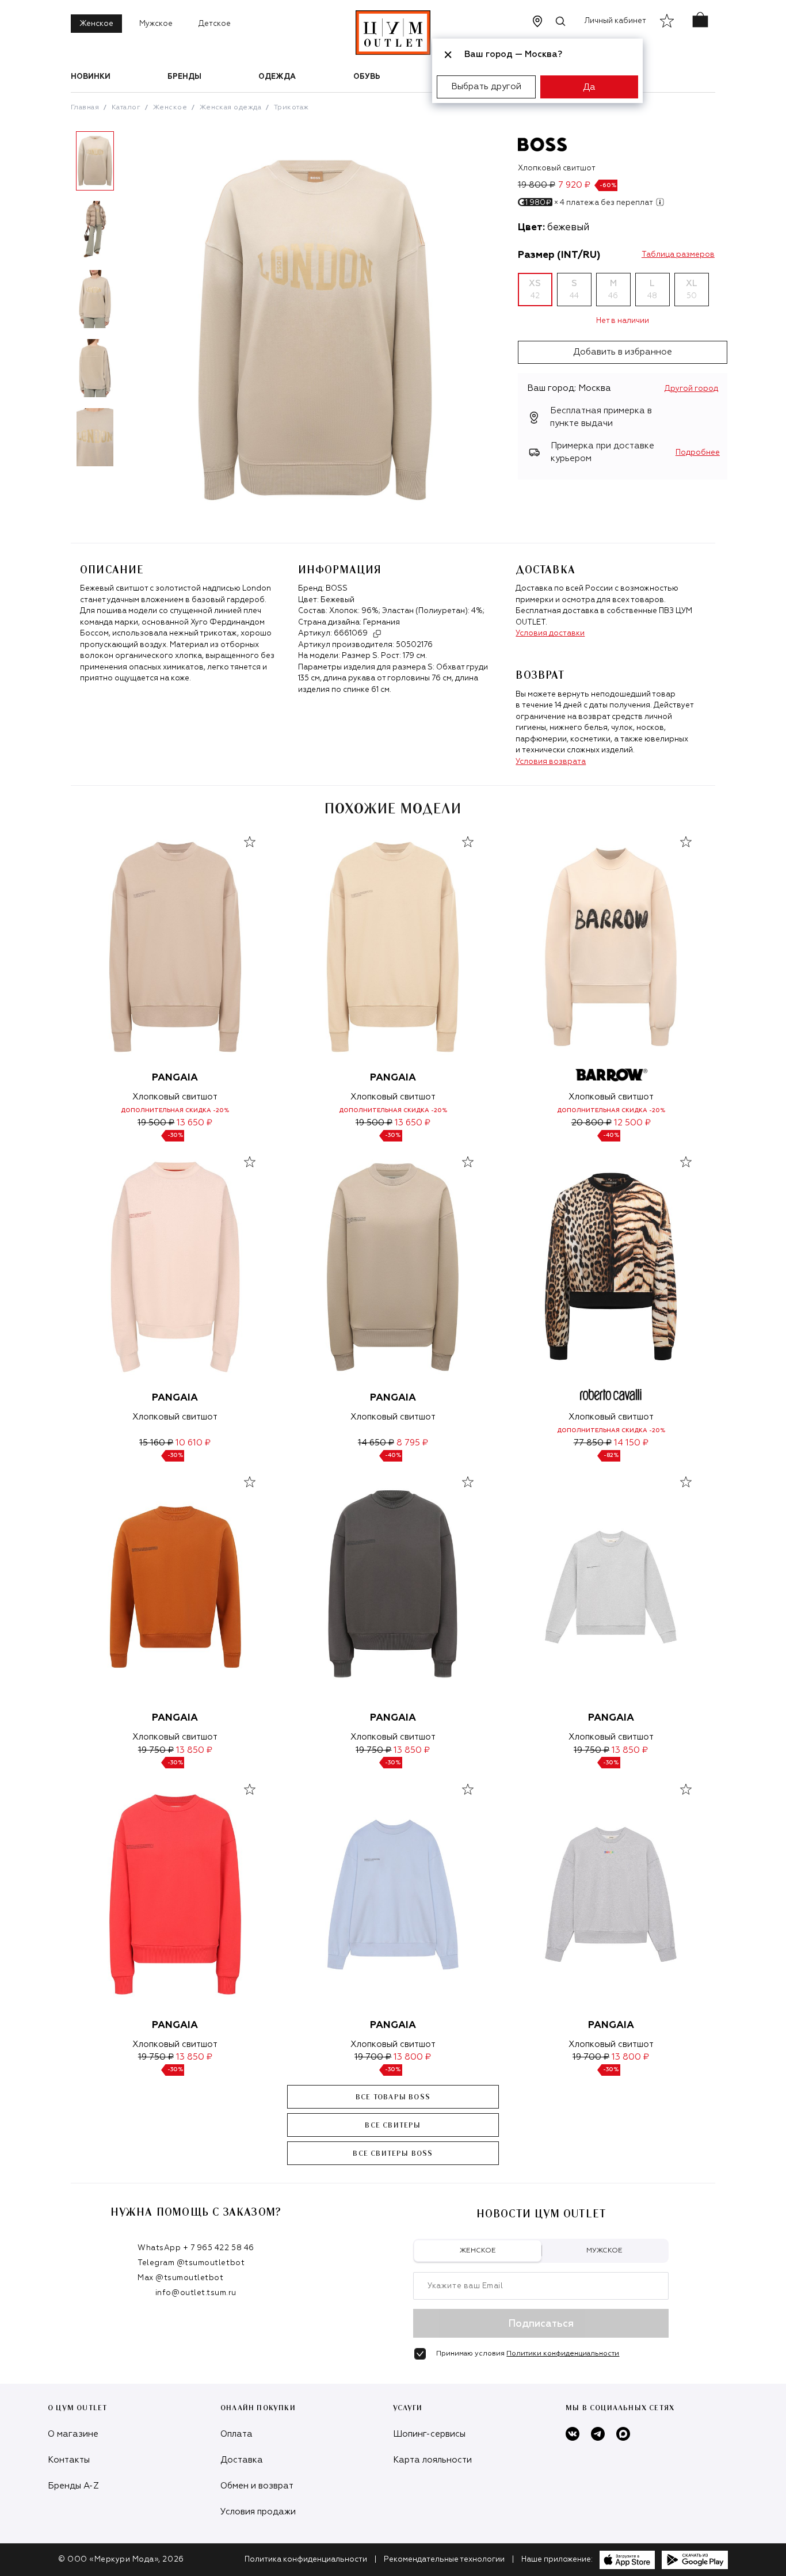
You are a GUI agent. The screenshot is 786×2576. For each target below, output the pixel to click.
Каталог (126, 108)
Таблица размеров (678, 255)
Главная (85, 108)
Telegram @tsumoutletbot (191, 2263)
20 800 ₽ (592, 1123)
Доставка (242, 2460)
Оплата (236, 2434)
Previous (62, 303)
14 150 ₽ (631, 1443)
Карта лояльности (432, 2460)
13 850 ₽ (194, 1750)
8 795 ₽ (412, 1443)
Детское (215, 24)
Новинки (91, 77)
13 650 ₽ (194, 1123)
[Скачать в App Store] (627, 2560)
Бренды (184, 77)
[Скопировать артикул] (377, 634)
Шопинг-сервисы (429, 2434)
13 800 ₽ (412, 2057)
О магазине (73, 2434)
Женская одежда (231, 108)
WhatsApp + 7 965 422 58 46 (196, 2248)
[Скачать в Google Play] (695, 2560)
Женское (96, 24)
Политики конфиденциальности (563, 2354)
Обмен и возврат (257, 2486)
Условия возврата (551, 762)
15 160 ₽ (156, 1443)
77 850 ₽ (593, 1443)
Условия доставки (550, 633)
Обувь (367, 77)
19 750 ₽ (156, 1750)
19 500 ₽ (156, 1123)
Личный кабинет (615, 21)
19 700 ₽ (373, 2057)
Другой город (691, 389)
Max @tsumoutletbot (180, 2278)
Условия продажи (258, 2512)
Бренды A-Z (73, 2486)
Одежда (277, 77)
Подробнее (698, 453)
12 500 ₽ (632, 1123)
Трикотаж (291, 108)
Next (128, 303)
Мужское (156, 24)
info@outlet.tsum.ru (196, 2293)
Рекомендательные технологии (444, 2560)
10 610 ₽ (193, 1443)
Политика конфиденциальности (306, 2560)
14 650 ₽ (376, 1443)
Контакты (69, 2460)
